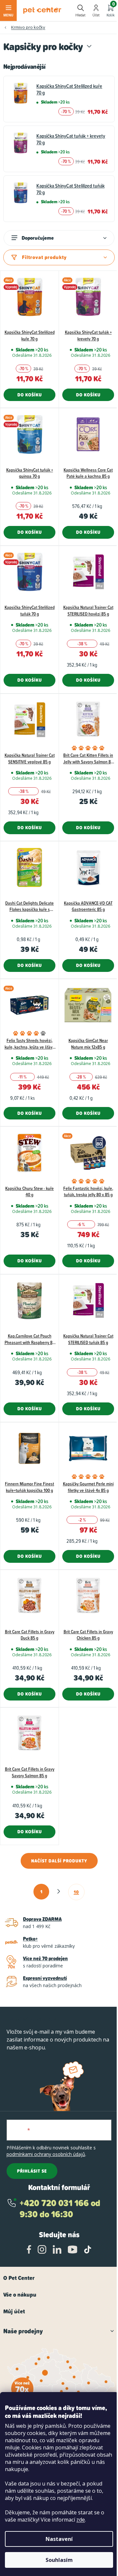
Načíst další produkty (59, 1861)
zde (81, 2520)
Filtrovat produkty (44, 257)
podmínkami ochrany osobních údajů (46, 2154)
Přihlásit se (32, 2171)
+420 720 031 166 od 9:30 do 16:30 (60, 2209)
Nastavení (59, 2539)
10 (76, 1892)
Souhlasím (59, 2560)
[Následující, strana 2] (59, 1891)
